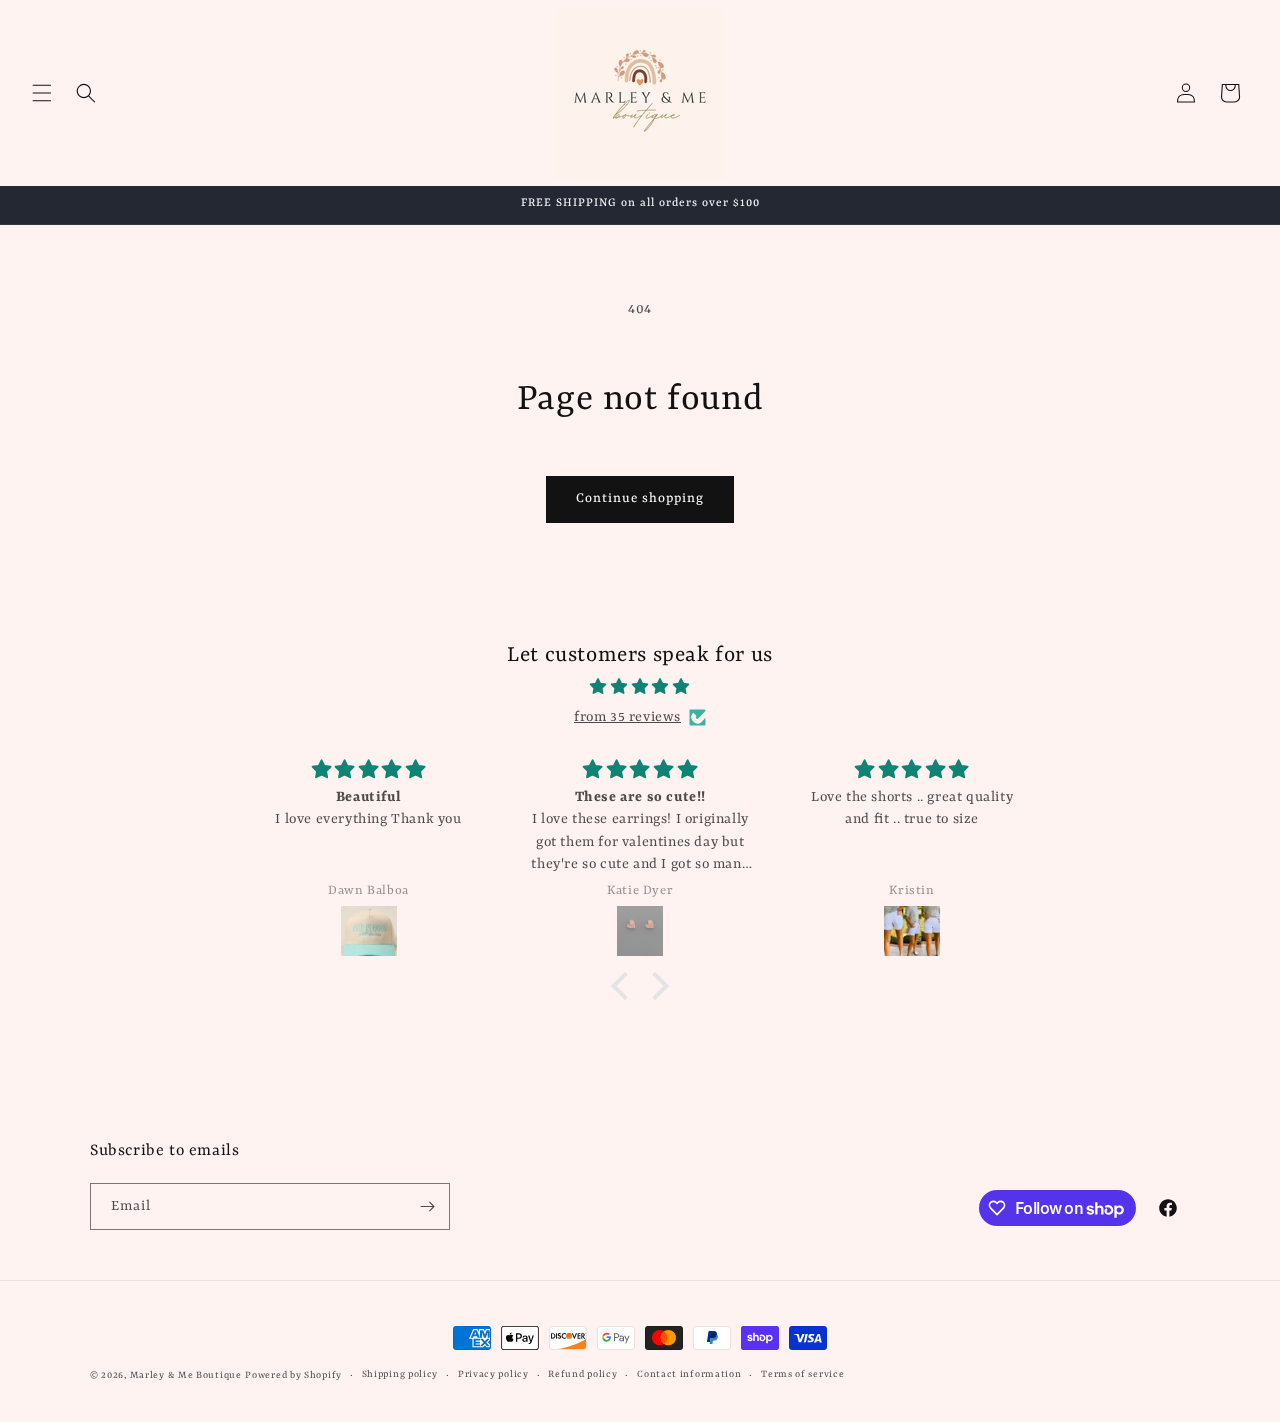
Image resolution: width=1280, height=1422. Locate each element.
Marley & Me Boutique (186, 1375)
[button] (42, 93)
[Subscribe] (427, 1206)
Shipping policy (400, 1374)
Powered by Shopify (293, 1375)
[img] (640, 687)
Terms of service (802, 1374)
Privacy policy (493, 1374)
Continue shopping (640, 498)
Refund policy (582, 1374)
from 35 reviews (627, 717)
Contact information (689, 1374)
